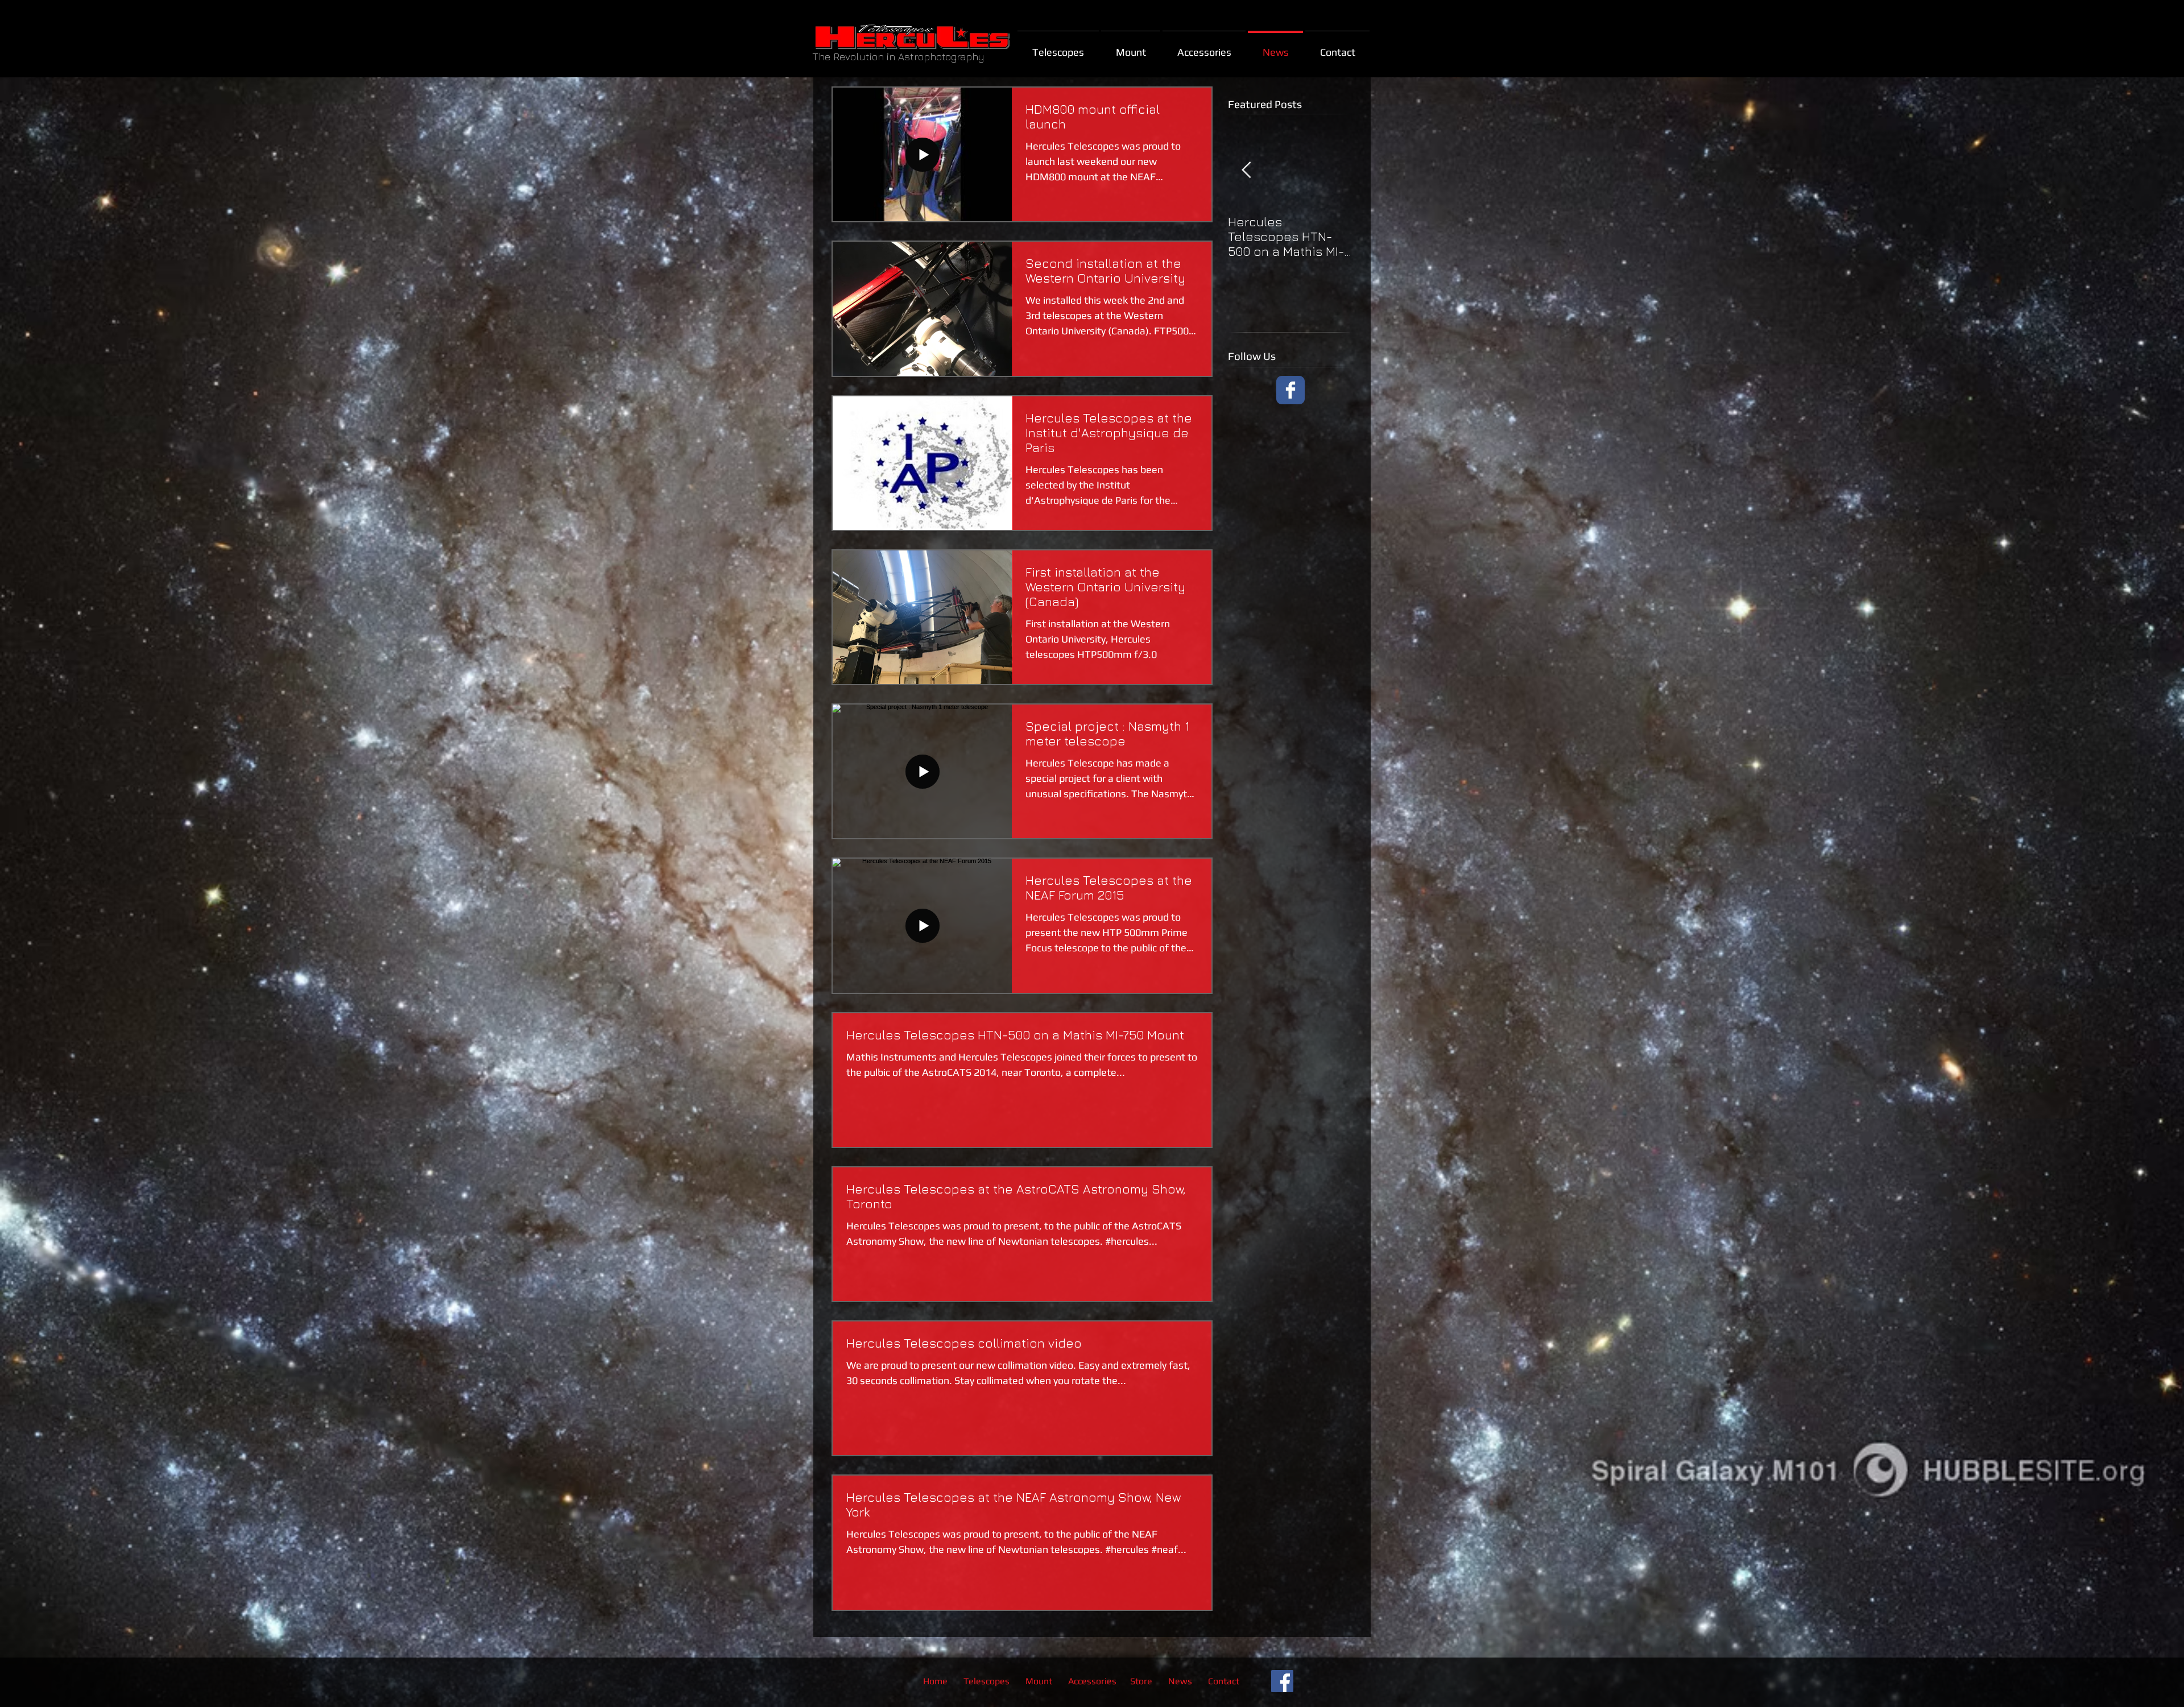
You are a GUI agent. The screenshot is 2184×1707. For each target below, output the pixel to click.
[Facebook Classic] (1290, 390)
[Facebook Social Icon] (1282, 1681)
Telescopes (986, 1681)
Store (1141, 1681)
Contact (1224, 1681)
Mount (1040, 1681)
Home (935, 1681)
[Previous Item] (1246, 170)
